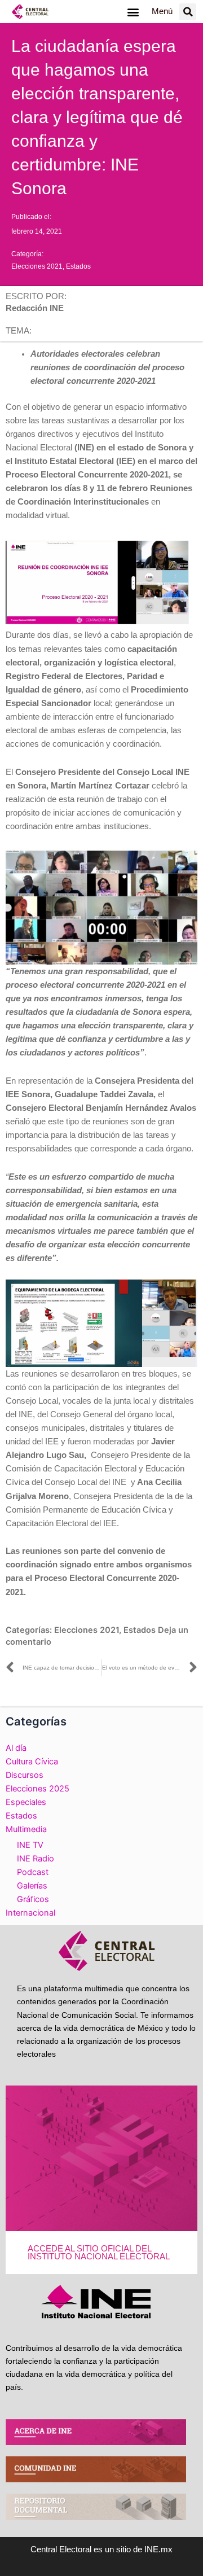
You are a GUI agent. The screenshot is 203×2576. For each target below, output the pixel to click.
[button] (133, 12)
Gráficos (33, 1899)
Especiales (26, 1802)
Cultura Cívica (32, 1762)
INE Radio (36, 1859)
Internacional (30, 1913)
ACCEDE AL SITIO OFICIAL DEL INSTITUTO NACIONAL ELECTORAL (99, 2253)
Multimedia (26, 1829)
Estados (78, 266)
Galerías (32, 1886)
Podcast (33, 1872)
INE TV (30, 1845)
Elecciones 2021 (37, 266)
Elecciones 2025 (37, 1789)
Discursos (25, 1775)
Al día (16, 1748)
